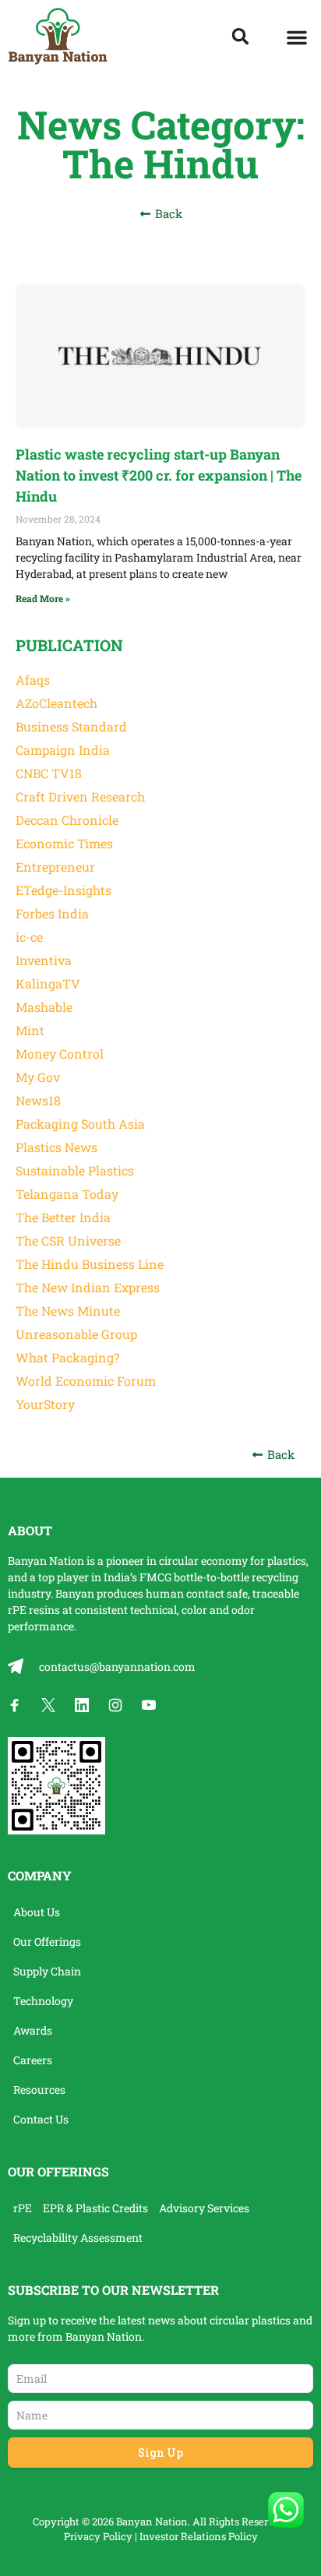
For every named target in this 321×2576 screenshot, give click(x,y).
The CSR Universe (68, 1240)
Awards (33, 2030)
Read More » (43, 598)
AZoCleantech (56, 703)
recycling (275, 1577)
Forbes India (52, 913)
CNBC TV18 (49, 773)
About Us (37, 1912)
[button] (297, 37)
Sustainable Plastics (75, 1170)
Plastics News (56, 1147)
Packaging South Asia (80, 1124)
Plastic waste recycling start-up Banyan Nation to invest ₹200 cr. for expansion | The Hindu (159, 475)
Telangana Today (67, 1194)
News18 (38, 1100)
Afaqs (33, 680)
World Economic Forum (86, 1381)
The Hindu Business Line (90, 1264)
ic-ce (29, 937)
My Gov (38, 1077)
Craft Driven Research (80, 796)
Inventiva (44, 960)
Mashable (44, 1007)
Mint (30, 1030)
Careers (33, 2060)
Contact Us (41, 2119)
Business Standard (71, 726)
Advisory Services (204, 2208)
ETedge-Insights (63, 890)
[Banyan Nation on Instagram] (115, 1705)
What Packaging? (67, 1357)
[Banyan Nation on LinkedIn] (82, 1705)
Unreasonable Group (76, 1334)
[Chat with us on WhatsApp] (286, 2510)
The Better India (63, 1217)
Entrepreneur (55, 867)
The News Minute (68, 1311)
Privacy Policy (98, 2536)
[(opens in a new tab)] (160, 356)
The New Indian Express (88, 1287)
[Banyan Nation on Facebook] (15, 1705)
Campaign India (63, 750)
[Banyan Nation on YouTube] (149, 1705)
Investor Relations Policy (199, 2536)
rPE (17, 1610)
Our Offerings (47, 1942)
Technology (43, 2001)
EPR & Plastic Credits (95, 2208)
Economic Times (64, 843)
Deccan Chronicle (67, 820)
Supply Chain (47, 1971)
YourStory (45, 1404)
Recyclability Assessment (78, 2238)
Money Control (60, 1054)
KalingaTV (48, 983)
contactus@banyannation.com (117, 1667)
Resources (39, 2090)
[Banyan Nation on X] (48, 1705)
